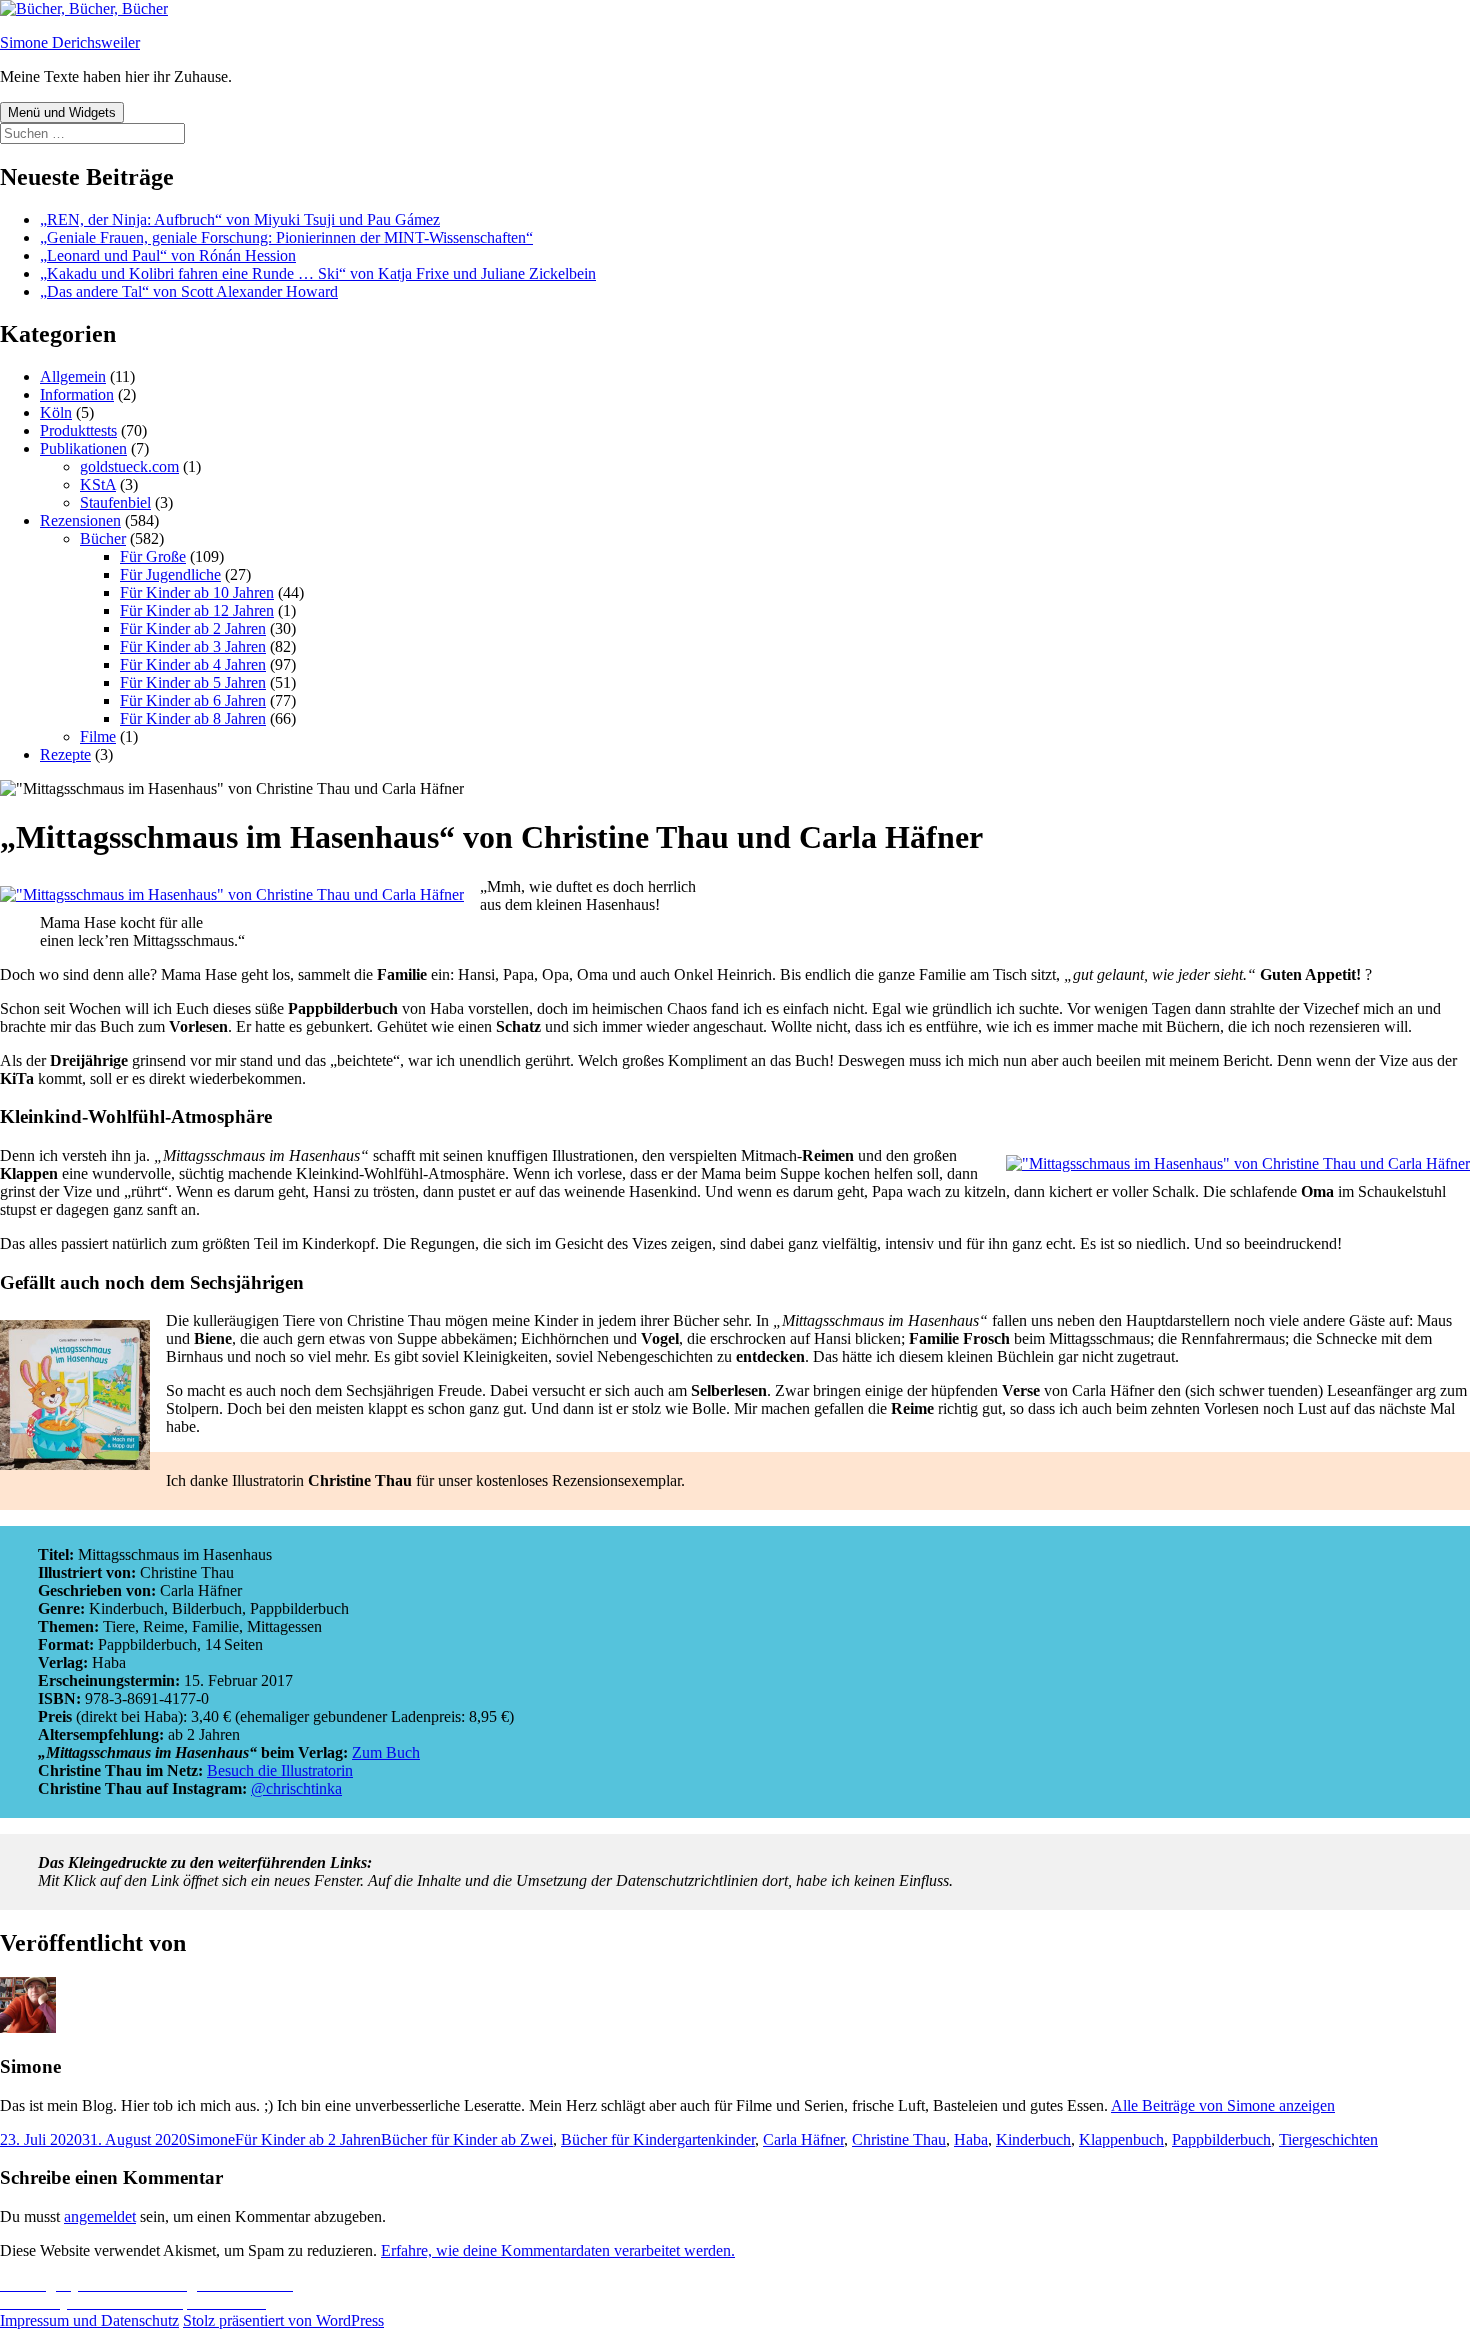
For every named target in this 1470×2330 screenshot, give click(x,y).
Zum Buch (386, 1752)
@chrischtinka (296, 1788)
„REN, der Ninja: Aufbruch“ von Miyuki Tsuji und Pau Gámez (240, 219)
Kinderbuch (1033, 2139)
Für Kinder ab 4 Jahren (193, 664)
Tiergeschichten (1328, 2139)
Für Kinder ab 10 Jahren (197, 592)
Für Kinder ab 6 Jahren (193, 700)
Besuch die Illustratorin (280, 1770)
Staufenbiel (115, 502)
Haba (971, 2139)
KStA (98, 484)
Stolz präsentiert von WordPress (283, 2320)
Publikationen (83, 448)
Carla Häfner (803, 2139)
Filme (98, 736)
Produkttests (78, 430)
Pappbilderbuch (1221, 2139)
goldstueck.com (129, 466)
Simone (211, 2139)
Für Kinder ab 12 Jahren (197, 610)
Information (77, 394)
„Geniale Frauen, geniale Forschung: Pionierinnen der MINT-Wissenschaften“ (286, 237)
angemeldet (100, 2216)
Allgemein (73, 376)
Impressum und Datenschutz (89, 2320)
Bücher (103, 538)
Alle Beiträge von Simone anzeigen (1223, 2105)
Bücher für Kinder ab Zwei (467, 2139)
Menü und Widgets (62, 112)
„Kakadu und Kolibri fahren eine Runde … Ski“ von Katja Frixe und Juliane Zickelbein (318, 273)
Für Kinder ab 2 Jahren (193, 628)
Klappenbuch (1121, 2139)
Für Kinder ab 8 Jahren (193, 718)
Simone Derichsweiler (70, 42)
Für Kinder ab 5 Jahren (193, 682)
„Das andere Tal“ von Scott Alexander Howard (189, 291)
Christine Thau (899, 2139)
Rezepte (65, 754)
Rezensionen (80, 520)
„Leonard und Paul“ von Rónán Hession (168, 255)
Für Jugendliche (170, 574)
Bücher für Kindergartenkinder (658, 2139)
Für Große (153, 556)
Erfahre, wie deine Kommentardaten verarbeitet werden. (558, 2250)
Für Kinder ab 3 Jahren (193, 646)
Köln (56, 412)
